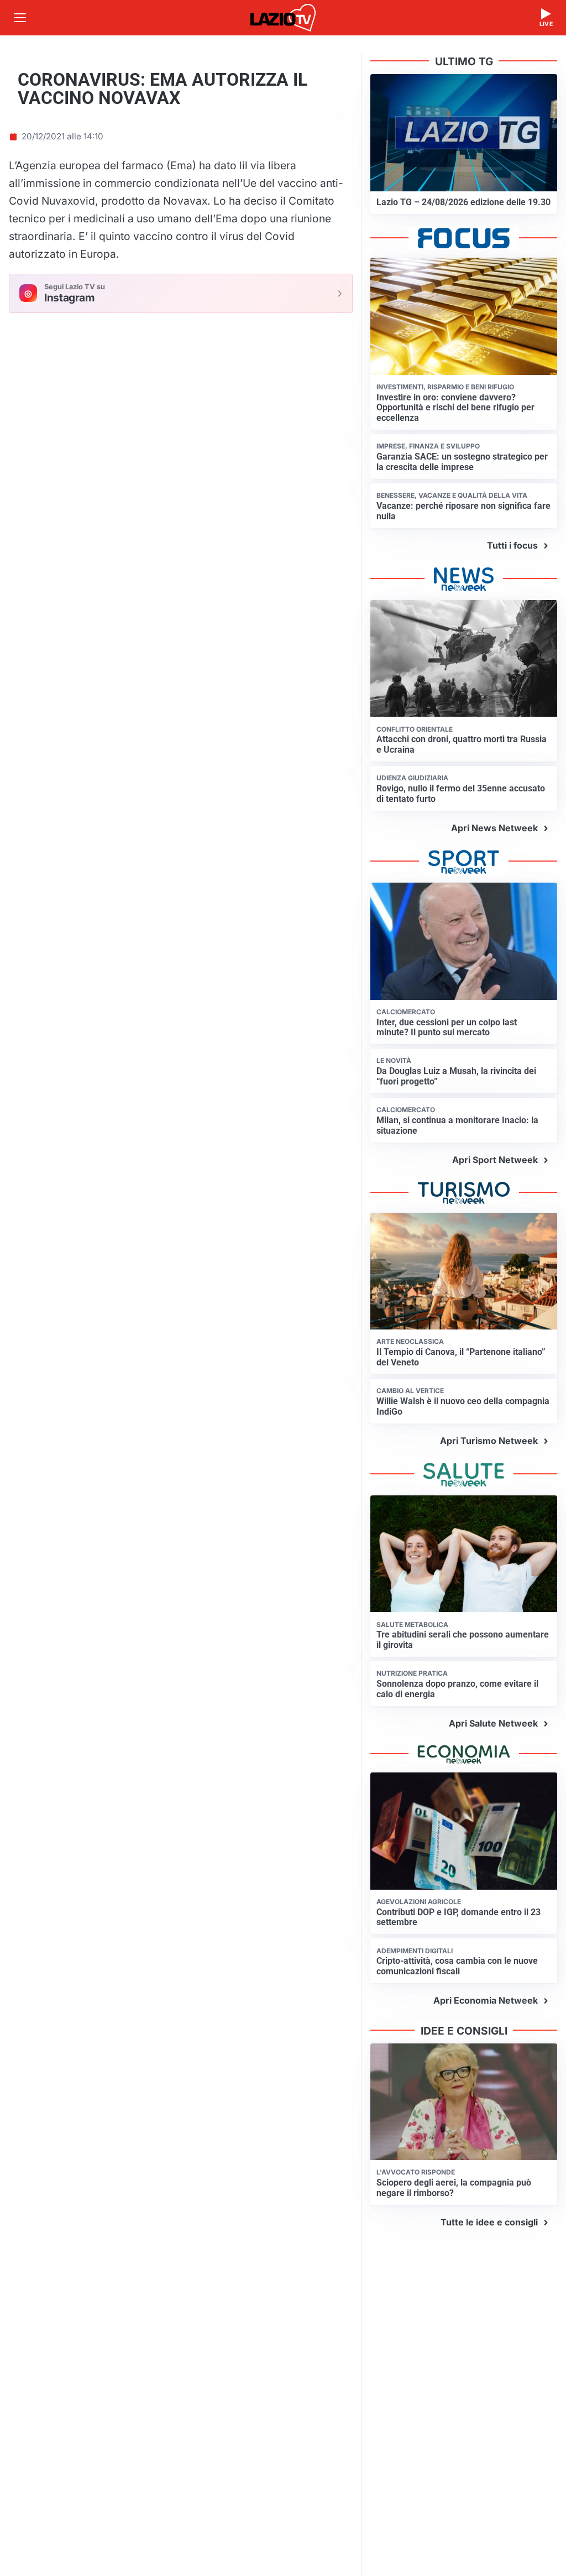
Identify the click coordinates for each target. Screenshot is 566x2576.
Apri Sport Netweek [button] (495, 1160)
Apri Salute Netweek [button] (493, 1723)
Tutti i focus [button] (512, 545)
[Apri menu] (20, 18)
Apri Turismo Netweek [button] (489, 1441)
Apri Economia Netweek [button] (486, 2000)
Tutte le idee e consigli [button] (489, 2222)
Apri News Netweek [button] (494, 828)
